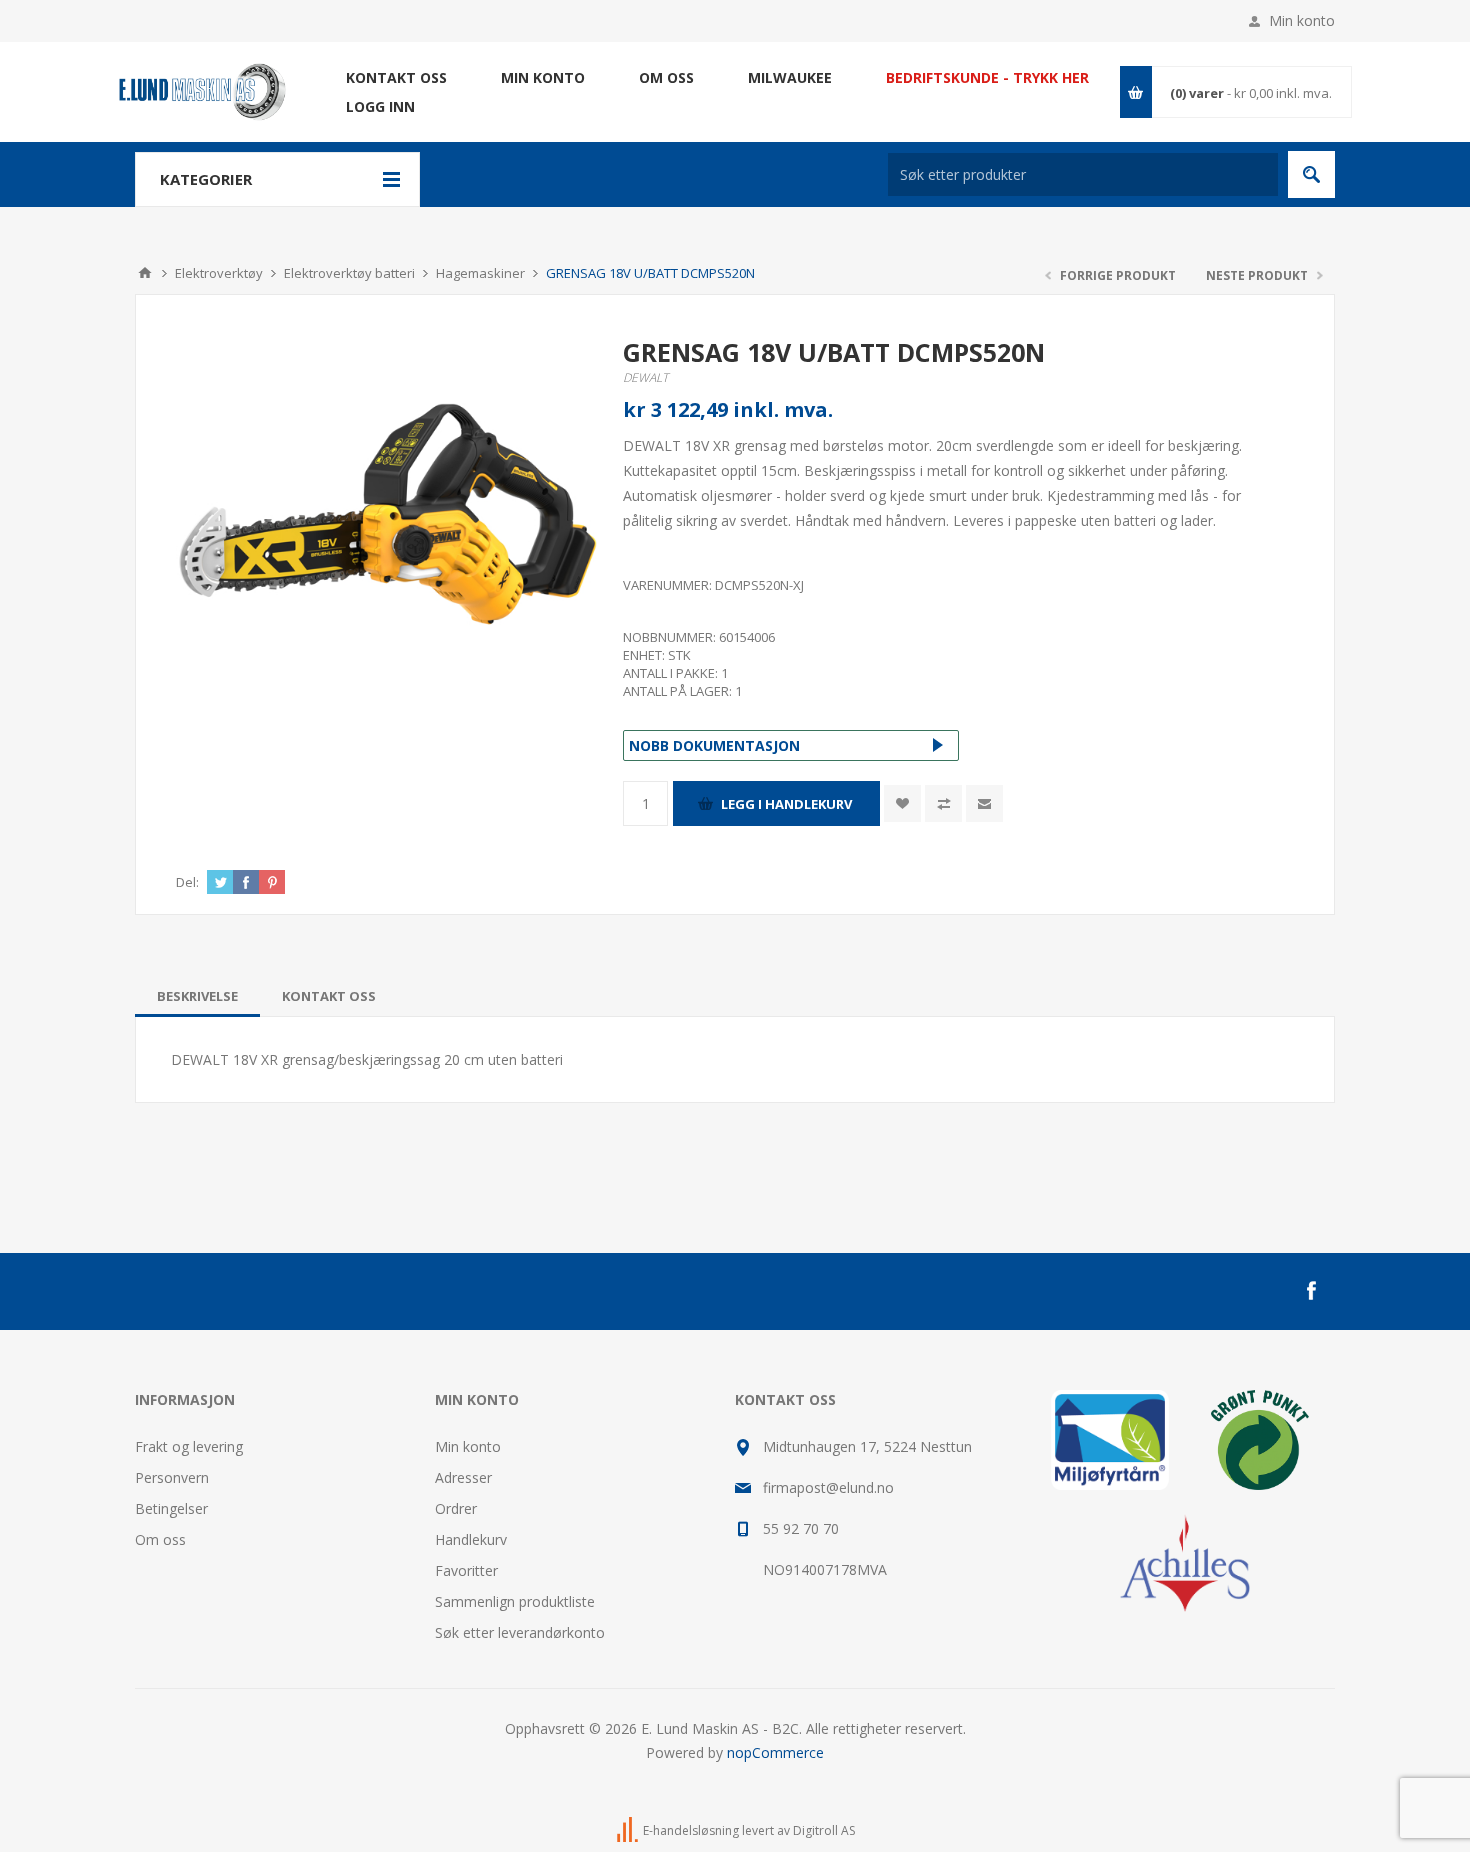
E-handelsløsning (691, 1830)
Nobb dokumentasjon (714, 745)
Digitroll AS (824, 1830)
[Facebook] (1311, 1291)
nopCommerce (775, 1752)
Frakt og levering (189, 1446)
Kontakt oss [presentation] (329, 996)
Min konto (1302, 20)
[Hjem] (145, 273)
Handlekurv (471, 1539)
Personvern (172, 1477)
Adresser (463, 1477)
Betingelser (171, 1508)
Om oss (160, 1539)
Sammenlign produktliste (515, 1601)
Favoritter (466, 1570)
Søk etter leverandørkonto (520, 1632)
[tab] (197, 996)
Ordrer (456, 1508)
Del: (187, 882)
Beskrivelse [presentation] (197, 996)
